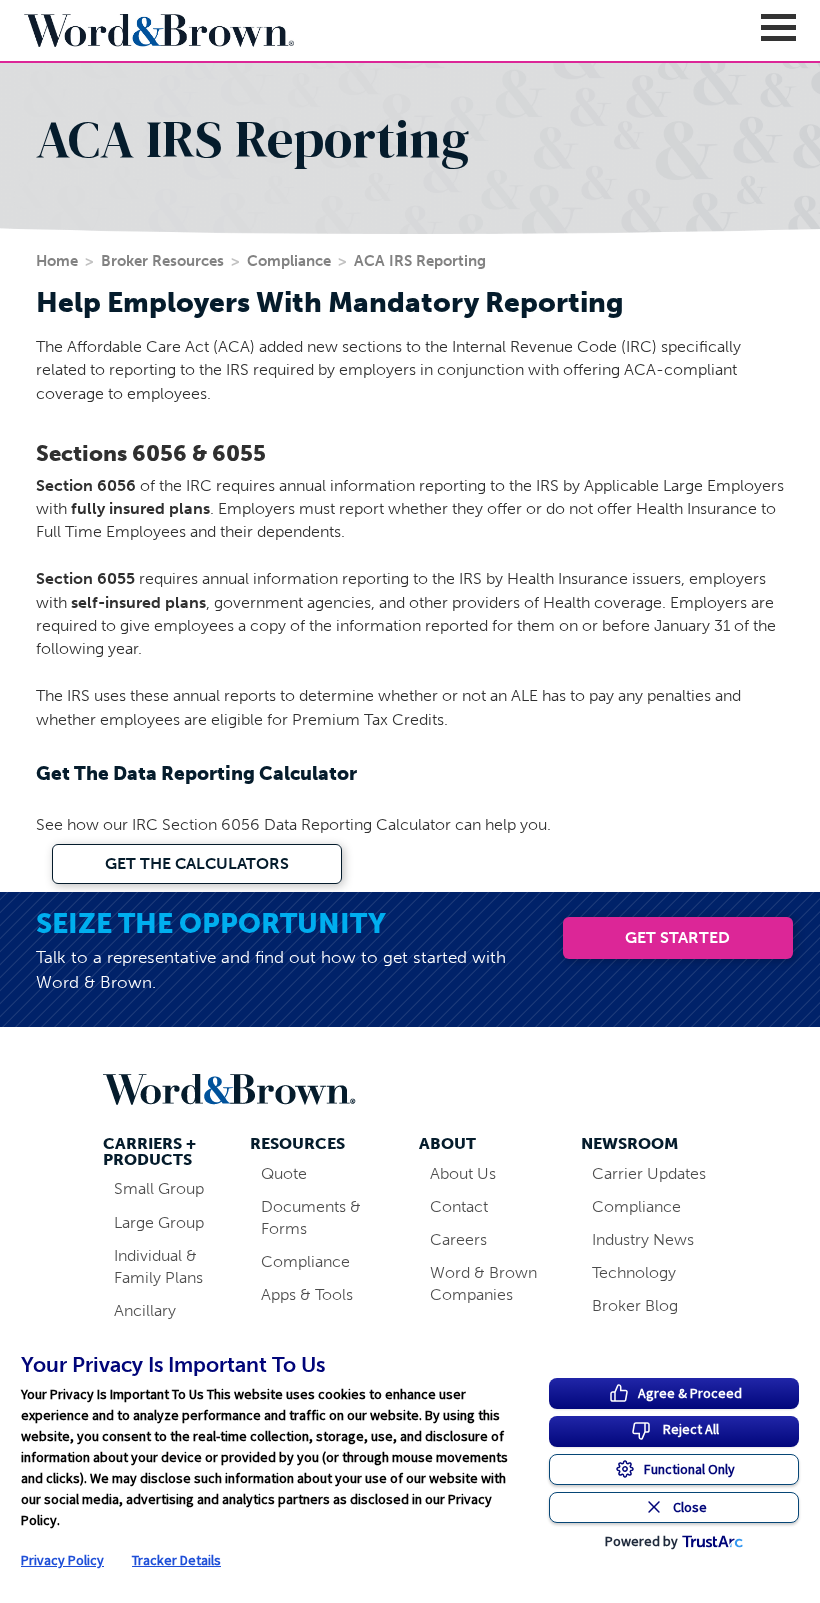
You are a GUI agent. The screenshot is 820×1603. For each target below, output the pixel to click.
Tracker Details (176, 1560)
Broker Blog (635, 1305)
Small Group (159, 1188)
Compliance (289, 261)
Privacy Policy (62, 1560)
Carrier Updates (649, 1173)
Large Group (159, 1222)
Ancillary (145, 1310)
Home (57, 261)
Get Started (677, 937)
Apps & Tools (307, 1294)
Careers (458, 1239)
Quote (284, 1173)
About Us (463, 1173)
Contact (459, 1206)
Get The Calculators (197, 863)
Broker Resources (162, 261)
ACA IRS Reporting (420, 261)
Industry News (643, 1239)
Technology (634, 1272)
